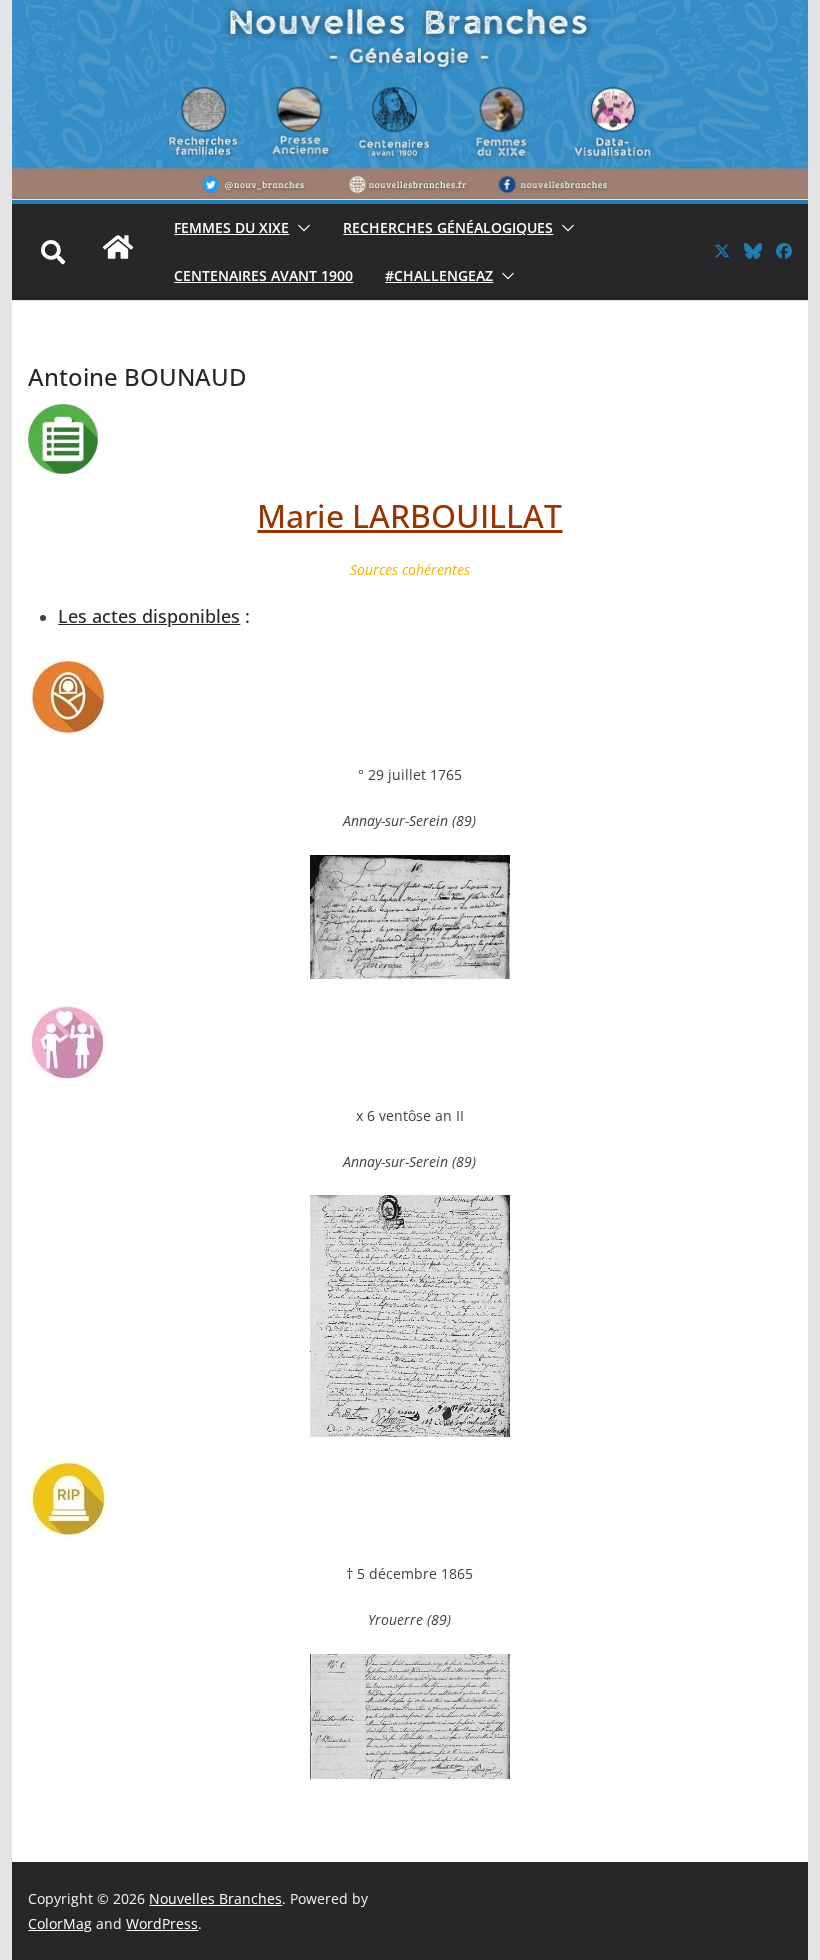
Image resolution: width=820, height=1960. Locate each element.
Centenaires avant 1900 (263, 275)
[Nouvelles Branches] (118, 257)
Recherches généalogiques (448, 227)
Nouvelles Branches (215, 1898)
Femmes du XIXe (231, 227)
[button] (300, 228)
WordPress (162, 1923)
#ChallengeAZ (439, 275)
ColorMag (60, 1923)
